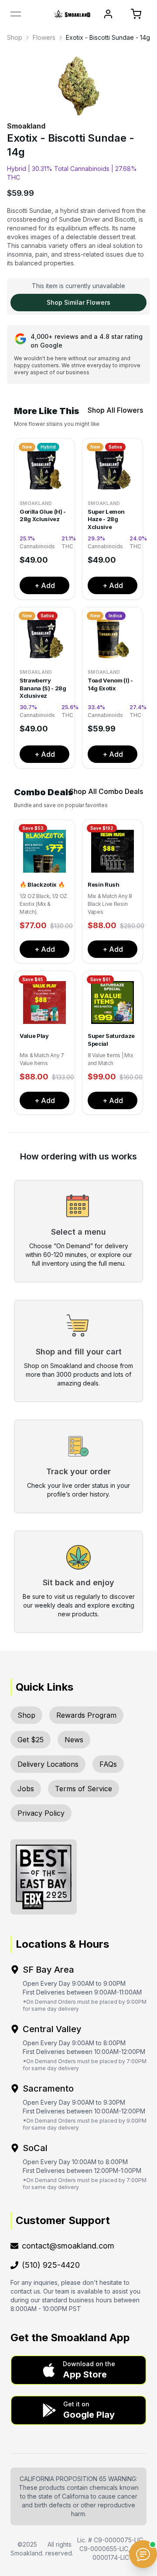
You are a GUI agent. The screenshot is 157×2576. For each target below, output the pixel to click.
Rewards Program (86, 1715)
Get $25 (31, 1740)
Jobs (26, 1789)
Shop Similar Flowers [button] (78, 302)
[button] (78, 2370)
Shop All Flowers (115, 410)
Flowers (44, 37)
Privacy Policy (41, 1813)
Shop (15, 37)
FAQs (108, 1764)
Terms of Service (84, 1789)
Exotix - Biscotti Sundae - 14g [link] (108, 37)
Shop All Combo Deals (106, 791)
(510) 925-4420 (51, 2265)
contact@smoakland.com (68, 2246)
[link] (15, 38)
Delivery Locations (48, 1764)
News (74, 1740)
